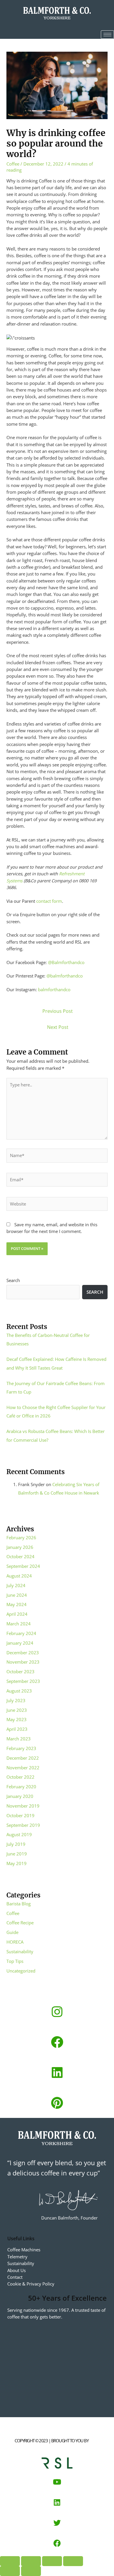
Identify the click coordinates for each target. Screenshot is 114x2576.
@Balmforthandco (66, 962)
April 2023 (17, 1729)
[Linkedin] (57, 2072)
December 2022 (23, 1758)
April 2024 (17, 1614)
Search (13, 1280)
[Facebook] (57, 2042)
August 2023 (19, 1691)
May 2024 (17, 1604)
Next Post (58, 1027)
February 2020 (21, 1787)
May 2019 (17, 1863)
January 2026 (20, 1547)
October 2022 (20, 1777)
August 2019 (19, 1834)
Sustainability (20, 1951)
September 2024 (23, 1566)
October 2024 (20, 1556)
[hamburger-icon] (107, 35)
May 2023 (17, 1719)
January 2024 (20, 1643)
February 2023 (21, 1748)
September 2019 (23, 1825)
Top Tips (15, 1961)
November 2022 (23, 1768)
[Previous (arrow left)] (10, 2571)
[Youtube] (57, 2482)
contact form (49, 901)
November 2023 (23, 1662)
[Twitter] (57, 2523)
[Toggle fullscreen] (31, 2561)
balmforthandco (54, 989)
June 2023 (17, 1710)
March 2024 (19, 1624)
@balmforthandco (65, 976)
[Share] (52, 2561)
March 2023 (19, 1739)
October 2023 (20, 1671)
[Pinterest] (57, 2103)
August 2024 (19, 1576)
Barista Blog (19, 1904)
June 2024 (17, 1595)
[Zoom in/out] (10, 2561)
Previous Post (58, 1011)
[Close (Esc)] (73, 2561)
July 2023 (16, 1700)
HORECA (15, 1942)
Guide (12, 1932)
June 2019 (17, 1854)
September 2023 (23, 1681)
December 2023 (23, 1653)
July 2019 (16, 1844)
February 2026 (21, 1537)
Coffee (13, 164)
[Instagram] (57, 2012)
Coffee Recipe (20, 1923)
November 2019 (23, 1806)
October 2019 (20, 1815)
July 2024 (16, 1585)
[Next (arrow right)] (31, 2571)
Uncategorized (21, 1971)
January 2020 (20, 1796)
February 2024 (21, 1633)
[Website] (57, 1205)
